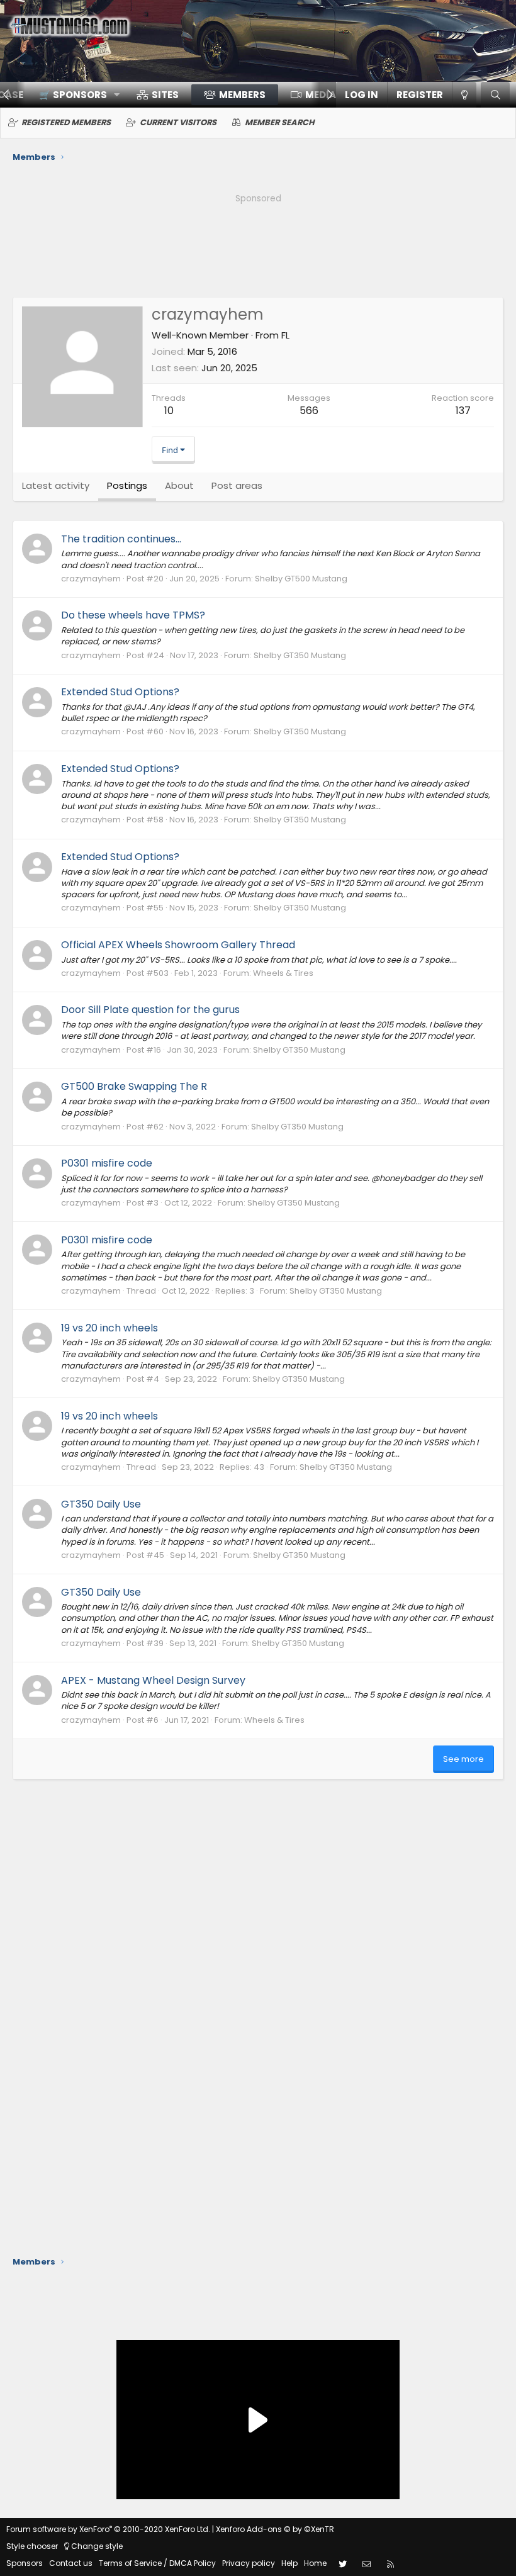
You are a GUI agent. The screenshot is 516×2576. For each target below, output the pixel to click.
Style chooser (32, 2546)
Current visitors (178, 122)
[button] (75, 95)
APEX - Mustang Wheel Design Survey (153, 1680)
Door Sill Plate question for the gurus (150, 1010)
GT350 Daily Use (101, 1504)
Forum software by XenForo (108, 2529)
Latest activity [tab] (56, 485)
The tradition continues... (121, 539)
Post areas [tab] (237, 485)
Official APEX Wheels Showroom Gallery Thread (178, 945)
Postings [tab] (127, 485)
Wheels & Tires (283, 973)
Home (315, 2563)
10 (169, 411)
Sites (165, 95)
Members (242, 95)
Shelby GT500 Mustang (301, 579)
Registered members (66, 122)
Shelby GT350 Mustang (300, 655)
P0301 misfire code (107, 1163)
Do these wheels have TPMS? (133, 615)
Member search (280, 122)
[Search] (495, 95)
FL (285, 335)
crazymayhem (91, 579)
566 (309, 411)
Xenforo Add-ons (275, 2529)
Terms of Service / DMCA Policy (157, 2563)
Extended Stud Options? (120, 692)
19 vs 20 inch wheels (109, 1328)
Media (321, 95)
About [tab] (179, 485)
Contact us (71, 2563)
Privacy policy (249, 2563)
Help (289, 2563)
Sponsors (25, 2563)
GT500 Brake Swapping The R (134, 1086)
